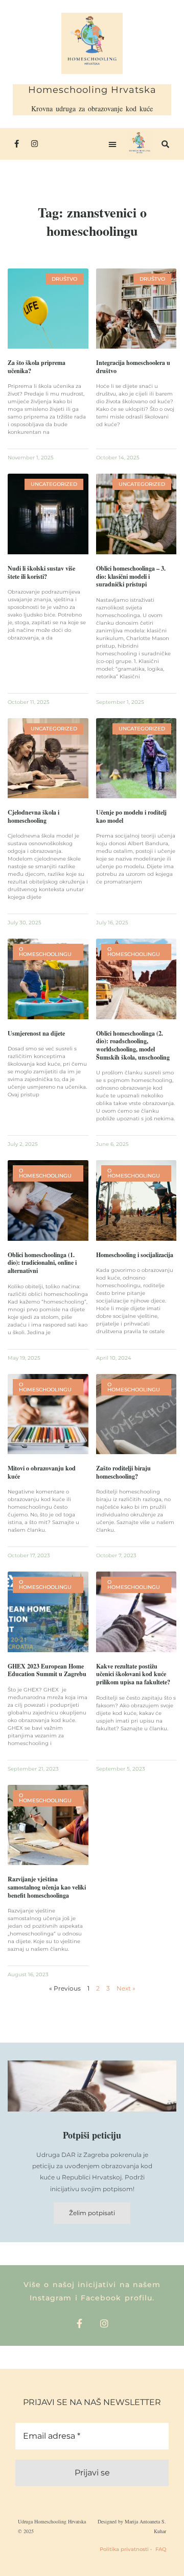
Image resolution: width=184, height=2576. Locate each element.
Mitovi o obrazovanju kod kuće (42, 1472)
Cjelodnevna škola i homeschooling (33, 816)
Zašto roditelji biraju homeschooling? (123, 1472)
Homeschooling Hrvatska (92, 90)
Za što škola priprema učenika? (37, 367)
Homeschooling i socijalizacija (135, 1255)
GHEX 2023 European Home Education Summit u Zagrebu (47, 1670)
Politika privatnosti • (126, 2549)
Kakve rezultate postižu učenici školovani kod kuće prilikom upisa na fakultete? (133, 1674)
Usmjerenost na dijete (36, 1033)
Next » (126, 1988)
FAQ (161, 2549)
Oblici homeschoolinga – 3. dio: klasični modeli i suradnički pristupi (131, 576)
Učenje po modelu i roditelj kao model (131, 816)
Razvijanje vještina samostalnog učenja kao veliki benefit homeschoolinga (47, 1887)
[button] (112, 144)
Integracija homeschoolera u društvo (133, 367)
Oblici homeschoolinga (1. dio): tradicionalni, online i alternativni (42, 1263)
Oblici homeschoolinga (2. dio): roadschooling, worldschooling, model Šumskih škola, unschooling (133, 1045)
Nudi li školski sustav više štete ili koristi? (41, 572)
